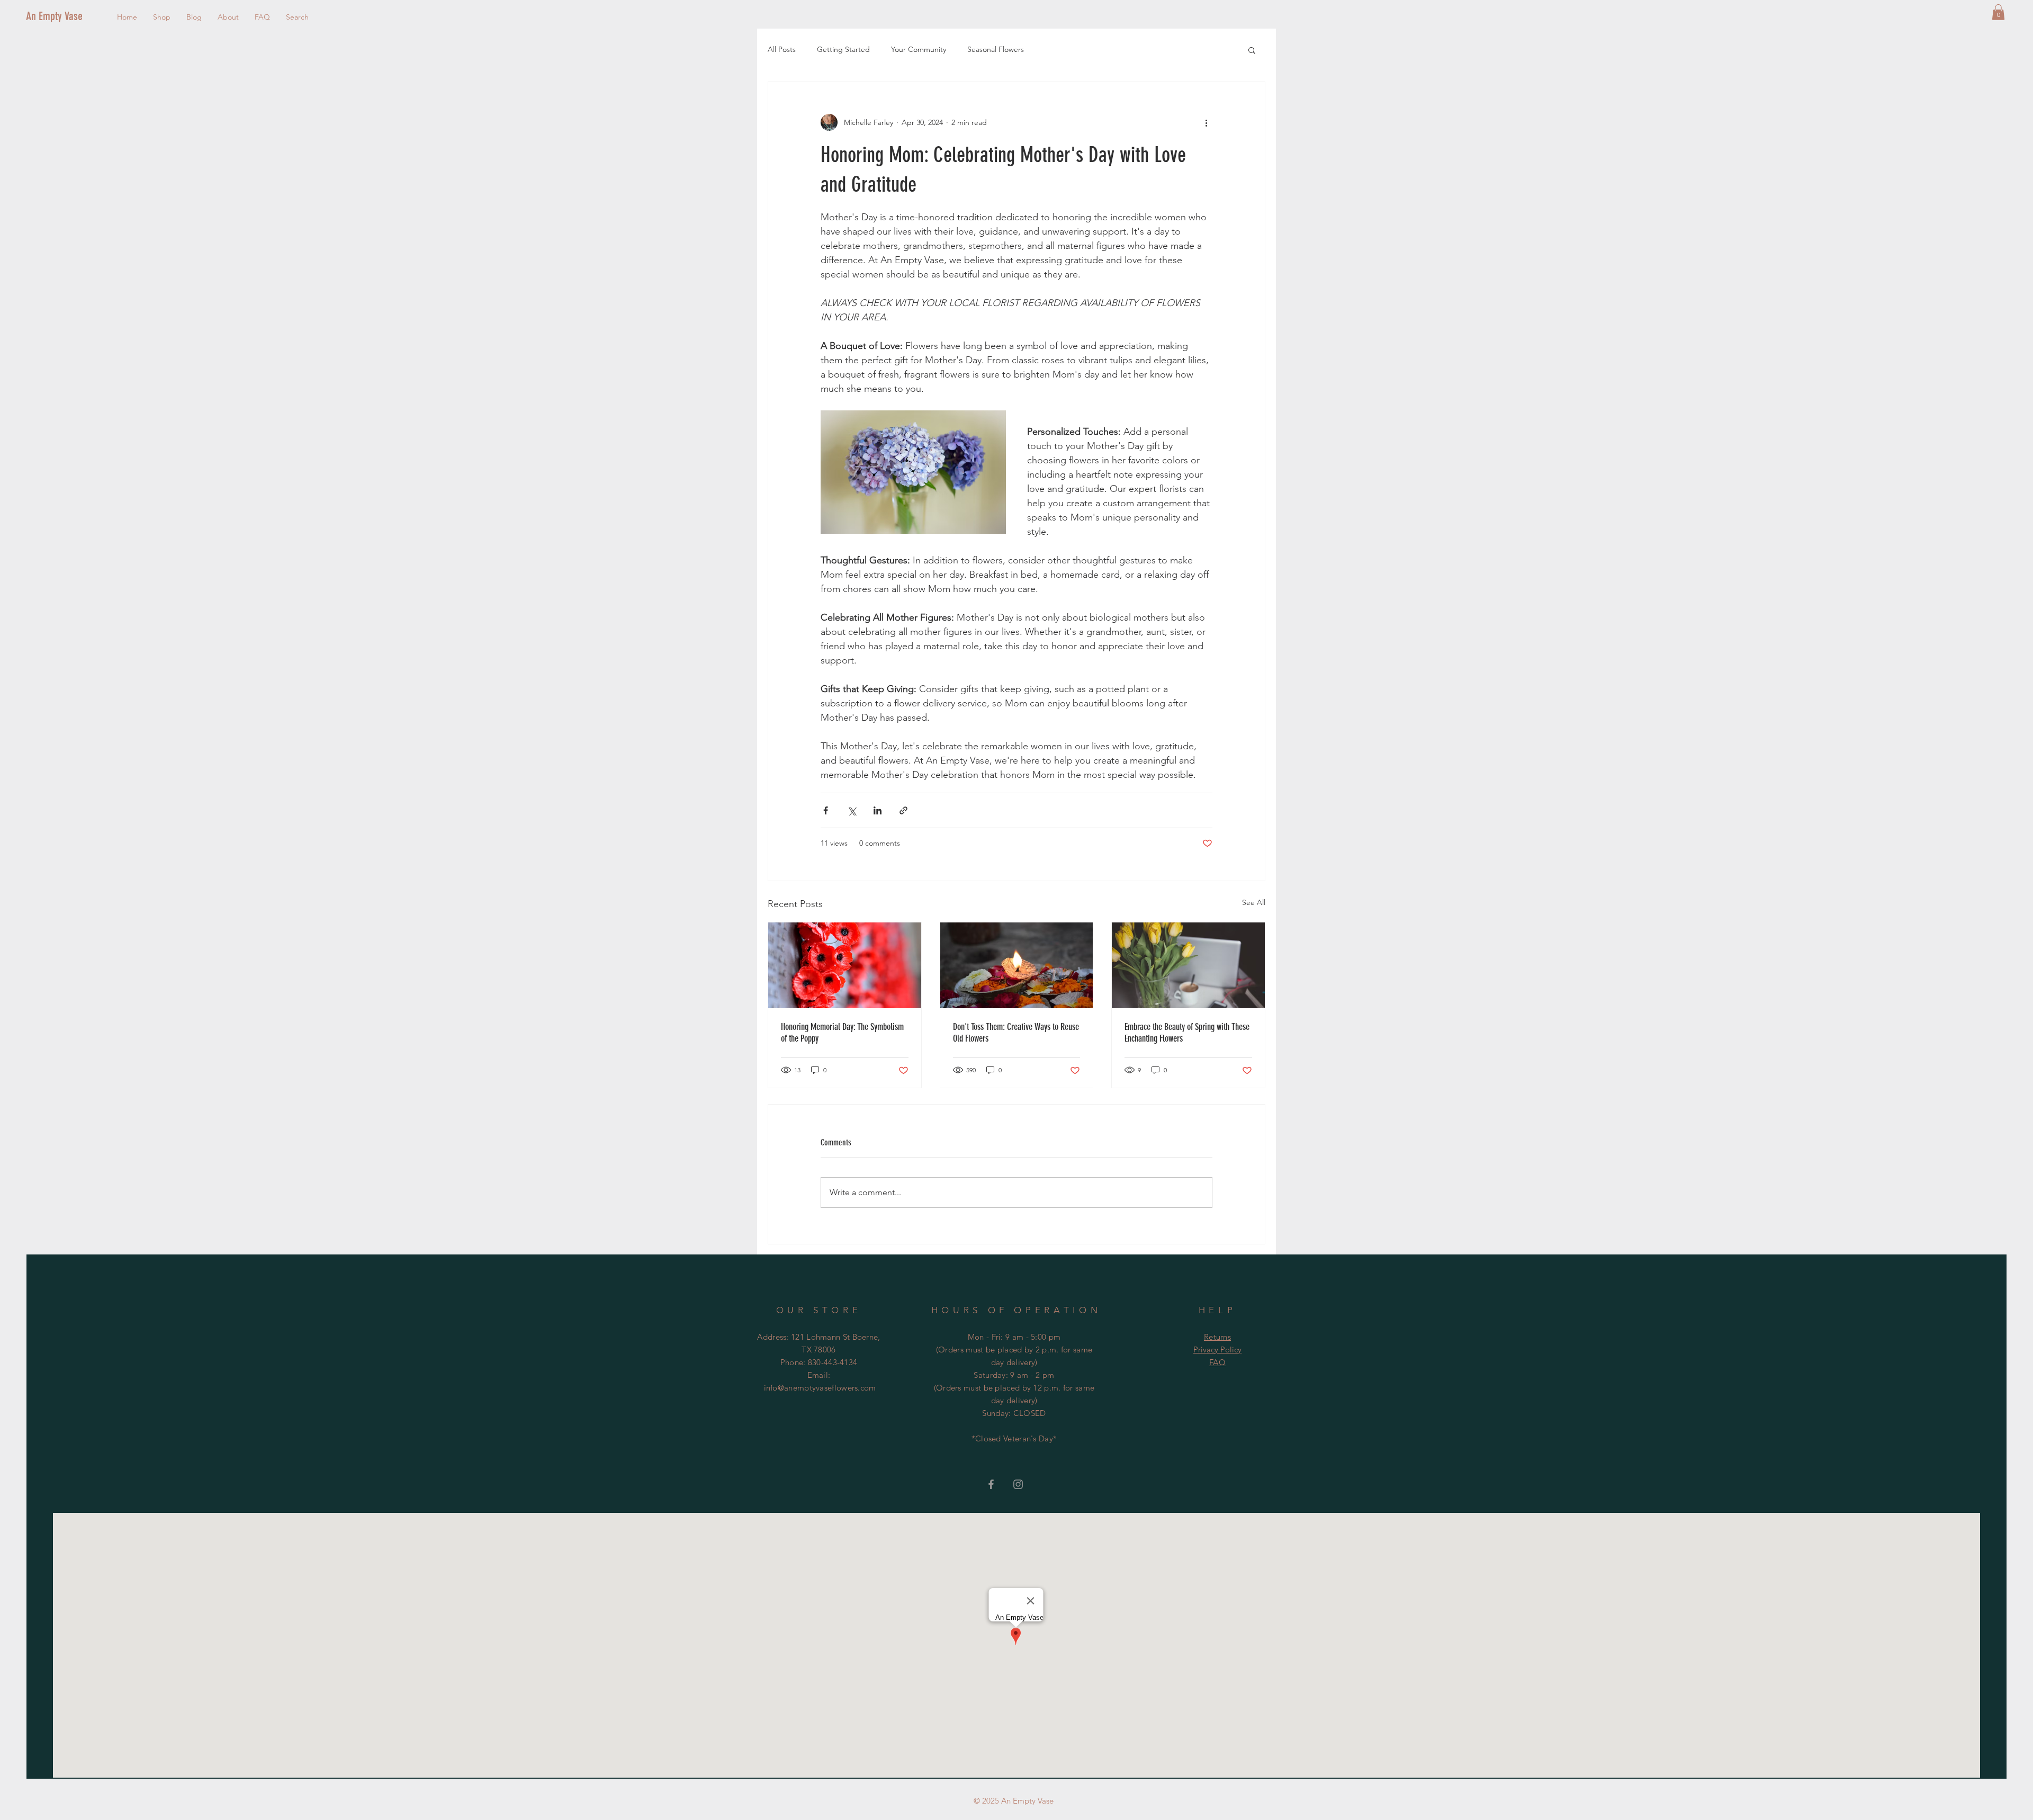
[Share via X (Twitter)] (852, 810)
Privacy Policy (1217, 1350)
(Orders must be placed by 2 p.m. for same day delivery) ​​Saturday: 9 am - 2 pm (1014, 1362)
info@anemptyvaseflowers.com (820, 1388)
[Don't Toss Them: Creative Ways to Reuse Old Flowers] (1017, 965)
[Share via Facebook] (826, 810)
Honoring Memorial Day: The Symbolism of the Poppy (842, 1033)
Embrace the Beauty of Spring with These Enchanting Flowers (1187, 1033)
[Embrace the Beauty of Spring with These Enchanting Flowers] (1188, 965)
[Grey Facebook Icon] (991, 1484)
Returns (1217, 1337)
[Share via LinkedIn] (878, 810)
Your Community (919, 49)
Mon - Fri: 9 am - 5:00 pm (1014, 1337)
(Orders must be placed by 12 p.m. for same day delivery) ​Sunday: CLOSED (1014, 1400)
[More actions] (1206, 122)
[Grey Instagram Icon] (1018, 1484)
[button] (1998, 12)
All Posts (782, 49)
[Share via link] (903, 810)
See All (1254, 902)
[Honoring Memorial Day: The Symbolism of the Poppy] (845, 965)
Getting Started (843, 49)
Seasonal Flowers (996, 49)
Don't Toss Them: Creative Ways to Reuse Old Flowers (1016, 1033)
